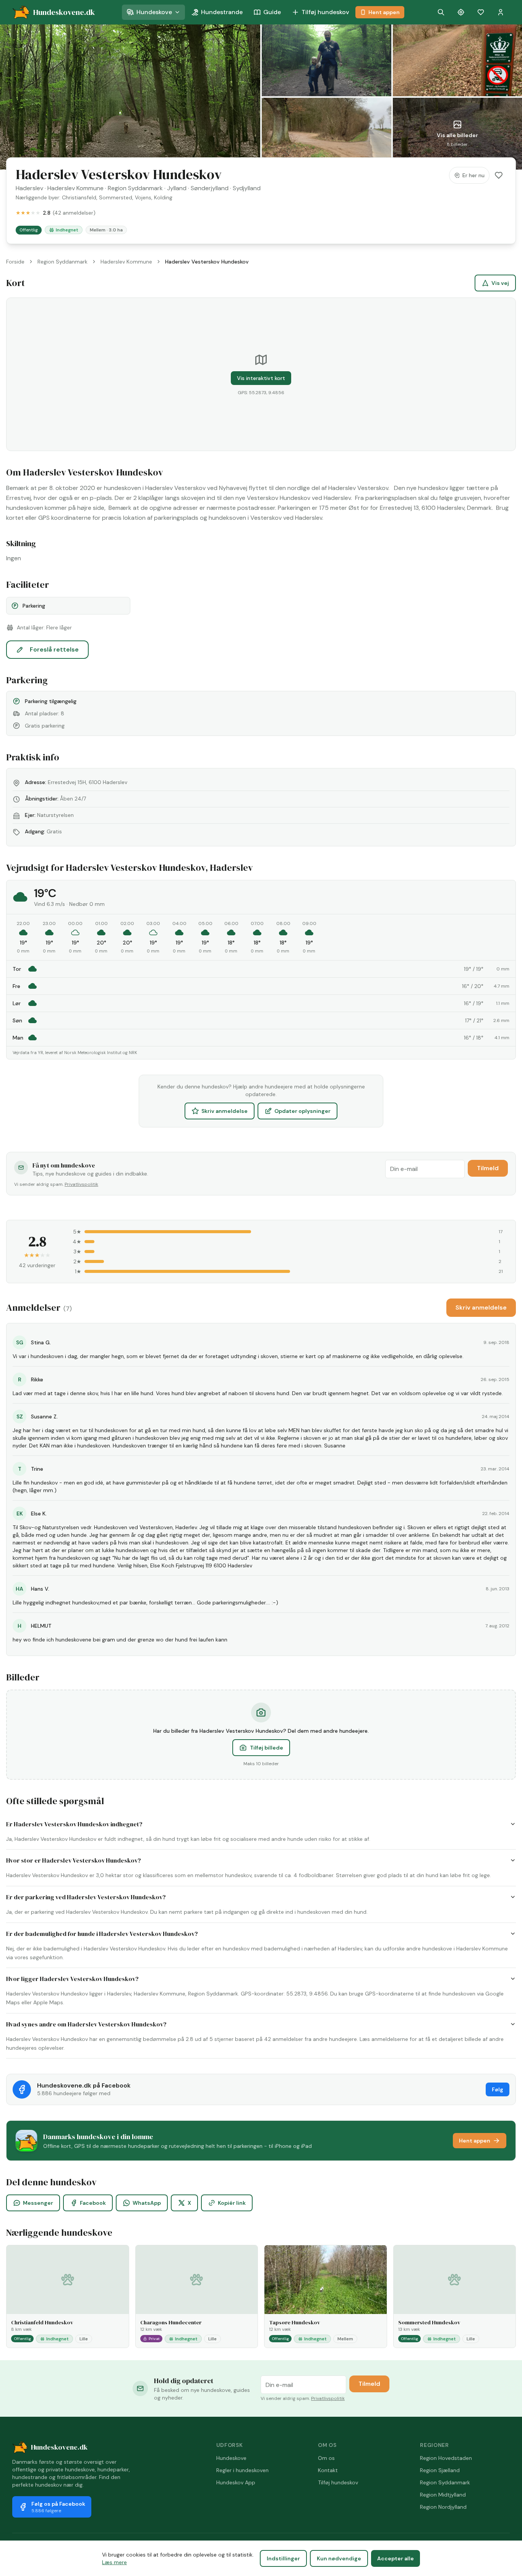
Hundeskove (154, 12)
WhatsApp (147, 2203)
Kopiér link (232, 2203)
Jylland (177, 188)
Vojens (143, 197)
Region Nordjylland (443, 2507)
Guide (272, 12)
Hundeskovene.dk (59, 2447)
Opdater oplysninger (302, 1111)
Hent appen (384, 12)
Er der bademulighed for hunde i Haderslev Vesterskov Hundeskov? (102, 1934)
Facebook (93, 2203)
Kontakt (328, 2470)
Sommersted (116, 197)
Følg (498, 2089)
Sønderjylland (210, 188)
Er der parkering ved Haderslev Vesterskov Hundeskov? (86, 1897)
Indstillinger (283, 2558)
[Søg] (441, 12)
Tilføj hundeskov (325, 12)
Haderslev (29, 188)
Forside (15, 262)
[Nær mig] (461, 12)
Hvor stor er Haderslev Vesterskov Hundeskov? (74, 1860)
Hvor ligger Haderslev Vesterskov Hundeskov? (72, 1979)
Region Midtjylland (443, 2495)
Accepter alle (396, 2558)
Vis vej (500, 283)
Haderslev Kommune (75, 188)
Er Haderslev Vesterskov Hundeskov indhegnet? (74, 1824)
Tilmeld (488, 1168)
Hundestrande (222, 12)
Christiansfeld (79, 197)
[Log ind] (501, 12)
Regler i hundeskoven (242, 2470)
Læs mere (114, 2562)
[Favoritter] (481, 12)
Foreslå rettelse (54, 649)
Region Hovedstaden (446, 2458)
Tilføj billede (267, 1748)
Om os (326, 2458)
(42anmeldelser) (74, 213)
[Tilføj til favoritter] (499, 175)
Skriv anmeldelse (225, 1111)
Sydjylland (247, 188)
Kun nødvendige (339, 2558)
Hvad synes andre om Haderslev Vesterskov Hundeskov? (86, 2024)
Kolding (163, 197)
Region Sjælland (440, 2470)
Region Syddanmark (135, 188)
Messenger (38, 2203)
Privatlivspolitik (81, 1184)
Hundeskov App (236, 2482)
